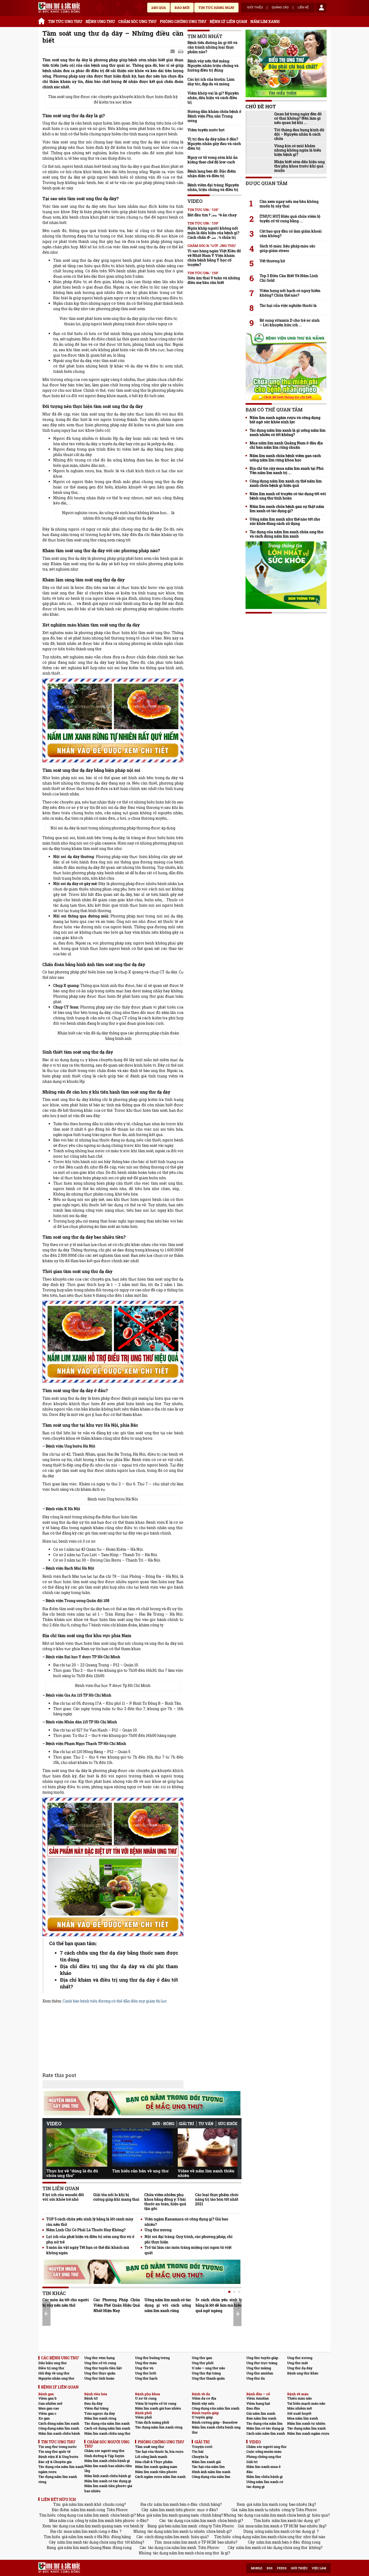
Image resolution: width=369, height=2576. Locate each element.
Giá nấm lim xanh (261, 2413)
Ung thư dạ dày (300, 2368)
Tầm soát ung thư (150, 2447)
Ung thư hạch (146, 2378)
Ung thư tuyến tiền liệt (103, 2368)
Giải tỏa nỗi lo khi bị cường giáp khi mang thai (116, 2197)
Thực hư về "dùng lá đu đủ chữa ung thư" (72, 2173)
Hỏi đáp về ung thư (54, 2373)
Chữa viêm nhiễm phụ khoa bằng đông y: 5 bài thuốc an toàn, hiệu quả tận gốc (165, 2202)
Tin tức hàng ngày (216, 8)
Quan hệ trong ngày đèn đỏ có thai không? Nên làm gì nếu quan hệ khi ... (298, 118)
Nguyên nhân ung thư (56, 2378)
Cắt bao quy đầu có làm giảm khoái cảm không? (291, 233)
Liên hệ (303, 8)
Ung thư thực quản (100, 2373)
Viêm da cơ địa (204, 2398)
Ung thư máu (146, 2363)
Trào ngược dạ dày (100, 2413)
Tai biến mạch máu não (306, 2403)
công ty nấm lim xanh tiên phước (105, 2520)
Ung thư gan (202, 2358)
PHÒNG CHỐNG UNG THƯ (183, 21)
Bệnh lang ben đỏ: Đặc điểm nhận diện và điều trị (212, 173)
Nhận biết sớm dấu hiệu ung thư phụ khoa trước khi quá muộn (299, 166)
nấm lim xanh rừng (88, 2510)
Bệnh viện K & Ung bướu (58, 2457)
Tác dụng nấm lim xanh (306, 2428)
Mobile (257, 2568)
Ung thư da (256, 2378)
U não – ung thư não (208, 2368)
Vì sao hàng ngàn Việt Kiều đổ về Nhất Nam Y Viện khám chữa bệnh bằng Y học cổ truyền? (214, 258)
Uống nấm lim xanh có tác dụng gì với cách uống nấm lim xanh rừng (168, 2305)
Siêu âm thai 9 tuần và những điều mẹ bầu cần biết (214, 280)
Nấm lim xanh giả (206, 2462)
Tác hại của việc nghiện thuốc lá (288, 306)
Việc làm (319, 2568)
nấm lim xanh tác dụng (292, 2520)
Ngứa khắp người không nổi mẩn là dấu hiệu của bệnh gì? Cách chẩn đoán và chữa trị (213, 233)
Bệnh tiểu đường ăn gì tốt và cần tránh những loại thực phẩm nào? (212, 47)
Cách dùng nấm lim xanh (59, 2423)
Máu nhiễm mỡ (300, 2408)
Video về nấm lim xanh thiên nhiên (206, 2173)
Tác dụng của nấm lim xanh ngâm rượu (61, 2469)
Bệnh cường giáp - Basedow (215, 2422)
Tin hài (198, 2451)
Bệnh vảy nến (203, 2403)
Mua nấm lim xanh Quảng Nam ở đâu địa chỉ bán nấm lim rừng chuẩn (286, 445)
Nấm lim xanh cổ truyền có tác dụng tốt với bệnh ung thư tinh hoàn (288, 496)
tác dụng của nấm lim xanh (192, 2520)
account (321, 8)
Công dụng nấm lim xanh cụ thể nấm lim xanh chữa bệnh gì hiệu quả (286, 483)
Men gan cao (49, 2408)
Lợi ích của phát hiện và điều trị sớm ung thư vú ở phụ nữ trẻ (90, 2239)
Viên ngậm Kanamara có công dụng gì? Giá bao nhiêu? (186, 2222)
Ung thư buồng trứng (152, 2358)
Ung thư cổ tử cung (100, 2363)
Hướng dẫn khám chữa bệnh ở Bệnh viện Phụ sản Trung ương (214, 116)
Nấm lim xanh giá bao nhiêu (158, 2408)
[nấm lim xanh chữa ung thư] (113, 1867)
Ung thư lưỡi (146, 2373)
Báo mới (182, 8)
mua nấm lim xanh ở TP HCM (272, 2526)
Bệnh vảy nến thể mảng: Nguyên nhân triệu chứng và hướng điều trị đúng (213, 66)
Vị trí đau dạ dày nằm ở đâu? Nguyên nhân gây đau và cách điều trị (214, 144)
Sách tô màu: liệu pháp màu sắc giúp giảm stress (287, 248)
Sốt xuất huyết (299, 2413)
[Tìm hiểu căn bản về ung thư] (142, 2148)
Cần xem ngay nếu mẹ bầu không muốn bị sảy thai (289, 204)
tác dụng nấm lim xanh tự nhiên (176, 2531)
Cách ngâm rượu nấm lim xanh (160, 2477)
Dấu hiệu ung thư (53, 2363)
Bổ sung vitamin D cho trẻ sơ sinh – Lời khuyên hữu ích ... (290, 323)
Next (233, 2145)
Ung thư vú (144, 2368)
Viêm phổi (143, 2417)
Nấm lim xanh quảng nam (156, 2467)
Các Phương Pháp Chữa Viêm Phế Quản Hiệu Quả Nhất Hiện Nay (117, 2305)
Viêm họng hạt (258, 2403)
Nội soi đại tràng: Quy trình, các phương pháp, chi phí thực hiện (189, 2239)
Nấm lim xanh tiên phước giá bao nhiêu (108, 2488)
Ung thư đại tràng (206, 2373)
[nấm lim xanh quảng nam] (113, 1342)
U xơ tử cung (146, 2398)
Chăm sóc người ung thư (104, 2451)
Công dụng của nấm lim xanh (216, 2408)
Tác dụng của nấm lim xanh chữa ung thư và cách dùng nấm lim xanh (286, 534)
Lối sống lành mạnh (151, 2457)
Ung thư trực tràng (262, 2363)
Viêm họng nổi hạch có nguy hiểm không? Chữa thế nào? (290, 293)
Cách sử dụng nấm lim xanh (107, 2428)
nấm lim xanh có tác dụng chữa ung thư (272, 2547)
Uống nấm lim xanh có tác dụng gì (265, 2484)
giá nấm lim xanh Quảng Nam (84, 2547)
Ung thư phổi (203, 2363)
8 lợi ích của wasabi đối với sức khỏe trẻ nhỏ (63, 2197)
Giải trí (186, 2124)
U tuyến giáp (202, 2417)
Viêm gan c (47, 2413)
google (181, 52)
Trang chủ (42, 20)
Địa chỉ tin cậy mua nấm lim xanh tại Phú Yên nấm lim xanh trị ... (287, 471)
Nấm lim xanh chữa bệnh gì (107, 2461)
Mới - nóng (163, 2124)
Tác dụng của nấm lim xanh (107, 2423)
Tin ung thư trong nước (58, 2447)
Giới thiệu (255, 8)
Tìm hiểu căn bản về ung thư (140, 2171)
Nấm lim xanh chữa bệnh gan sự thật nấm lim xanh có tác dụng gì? (287, 509)
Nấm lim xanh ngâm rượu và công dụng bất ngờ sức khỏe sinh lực (285, 420)
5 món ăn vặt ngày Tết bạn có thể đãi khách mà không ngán (88, 2250)
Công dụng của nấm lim (211, 2477)
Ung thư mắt (298, 2363)
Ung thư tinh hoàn (99, 2378)
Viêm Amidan (258, 2398)
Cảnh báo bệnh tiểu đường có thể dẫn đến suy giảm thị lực (115, 2001)
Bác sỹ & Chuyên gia (55, 2462)
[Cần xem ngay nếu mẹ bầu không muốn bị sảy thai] (286, 192)
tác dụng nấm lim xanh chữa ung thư (186, 2553)
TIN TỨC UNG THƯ (65, 21)
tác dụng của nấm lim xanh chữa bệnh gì (274, 2515)
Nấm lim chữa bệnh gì (264, 2477)
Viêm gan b (48, 2398)
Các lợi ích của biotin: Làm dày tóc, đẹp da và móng (211, 82)
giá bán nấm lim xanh (178, 2526)
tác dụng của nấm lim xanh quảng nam (87, 2526)
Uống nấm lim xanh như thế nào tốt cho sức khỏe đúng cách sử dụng (285, 521)
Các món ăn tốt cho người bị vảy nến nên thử (66, 2302)
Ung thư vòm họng (99, 2358)
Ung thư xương (158, 2230)
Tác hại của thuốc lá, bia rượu (159, 2451)
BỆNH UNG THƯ (100, 21)
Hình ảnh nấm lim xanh (211, 2472)
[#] (59, 8)
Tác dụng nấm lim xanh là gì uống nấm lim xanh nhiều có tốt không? (288, 433)
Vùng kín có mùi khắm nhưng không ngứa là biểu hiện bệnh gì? (298, 150)
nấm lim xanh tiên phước (173, 2510)
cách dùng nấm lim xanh (167, 2537)
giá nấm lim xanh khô (82, 2504)
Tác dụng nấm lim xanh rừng (159, 2427)
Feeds (282, 2568)
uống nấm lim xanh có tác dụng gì (285, 2531)
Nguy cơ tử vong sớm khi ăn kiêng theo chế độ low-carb (213, 160)
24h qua (159, 8)
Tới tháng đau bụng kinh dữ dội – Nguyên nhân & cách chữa (299, 134)
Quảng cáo (280, 8)
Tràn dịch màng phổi (152, 2422)
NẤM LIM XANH (265, 21)
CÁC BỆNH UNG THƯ (60, 2358)
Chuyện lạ (200, 2457)
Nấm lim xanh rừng (100, 2418)
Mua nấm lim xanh (303, 2418)
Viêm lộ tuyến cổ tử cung (156, 2403)
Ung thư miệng (259, 2368)
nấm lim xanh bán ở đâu (176, 2504)
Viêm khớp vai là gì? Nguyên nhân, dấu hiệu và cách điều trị (213, 98)
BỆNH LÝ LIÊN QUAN (228, 21)
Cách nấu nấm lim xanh (266, 2433)
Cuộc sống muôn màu (264, 2451)
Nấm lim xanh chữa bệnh (59, 2433)
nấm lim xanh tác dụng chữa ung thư (90, 2542)
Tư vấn (206, 2124)
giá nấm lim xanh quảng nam (173, 2515)
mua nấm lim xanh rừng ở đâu (91, 2531)
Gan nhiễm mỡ (50, 2403)
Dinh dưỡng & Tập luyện (104, 2456)
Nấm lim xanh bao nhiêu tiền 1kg (108, 2468)
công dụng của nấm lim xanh (83, 2515)
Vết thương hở (272, 261)
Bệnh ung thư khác (303, 2373)
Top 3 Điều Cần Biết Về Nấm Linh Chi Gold (289, 278)
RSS (270, 2568)
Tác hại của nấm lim (208, 2467)
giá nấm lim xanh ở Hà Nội (86, 2537)
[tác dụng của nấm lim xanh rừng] (113, 721)
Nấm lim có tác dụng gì (265, 2428)
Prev (51, 2145)
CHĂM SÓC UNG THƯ (137, 21)
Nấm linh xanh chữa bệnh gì (108, 2476)
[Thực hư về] (77, 2148)
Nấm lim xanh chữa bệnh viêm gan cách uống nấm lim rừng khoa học (285, 458)
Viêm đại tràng (96, 2408)
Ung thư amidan (260, 2373)
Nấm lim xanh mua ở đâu (264, 2469)
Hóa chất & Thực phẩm (154, 2462)
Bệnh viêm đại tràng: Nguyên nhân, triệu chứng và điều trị (213, 187)
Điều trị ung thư (51, 2368)
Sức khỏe (228, 2124)
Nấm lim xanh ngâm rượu (308, 2433)
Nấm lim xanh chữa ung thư (107, 2433)
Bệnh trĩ (91, 2398)
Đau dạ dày (93, 2403)
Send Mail (173, 52)
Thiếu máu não (299, 2398)
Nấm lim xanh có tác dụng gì (108, 2481)
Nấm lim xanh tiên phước (156, 2472)
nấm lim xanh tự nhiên (260, 2510)
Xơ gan (44, 2418)
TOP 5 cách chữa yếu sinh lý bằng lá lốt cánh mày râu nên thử (90, 2222)
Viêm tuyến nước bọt (206, 130)
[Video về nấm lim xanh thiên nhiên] (208, 2148)
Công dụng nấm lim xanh (59, 2428)
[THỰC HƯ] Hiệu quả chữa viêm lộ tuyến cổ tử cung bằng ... (290, 219)
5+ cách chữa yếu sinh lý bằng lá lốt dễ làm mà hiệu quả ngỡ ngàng (219, 2305)
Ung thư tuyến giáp (262, 2358)
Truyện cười (202, 2447)
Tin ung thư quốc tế (54, 2451)
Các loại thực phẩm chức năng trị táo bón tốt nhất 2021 (217, 2199)
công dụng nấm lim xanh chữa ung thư (267, 2537)
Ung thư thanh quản (208, 2378)
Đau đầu (253, 2408)
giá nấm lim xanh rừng (267, 2504)
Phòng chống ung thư (264, 2457)
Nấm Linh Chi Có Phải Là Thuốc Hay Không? (86, 2230)
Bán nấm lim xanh (261, 2418)
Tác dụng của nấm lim (264, 2423)
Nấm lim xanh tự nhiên (306, 2423)
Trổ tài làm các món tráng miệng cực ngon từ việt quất (188, 2250)
